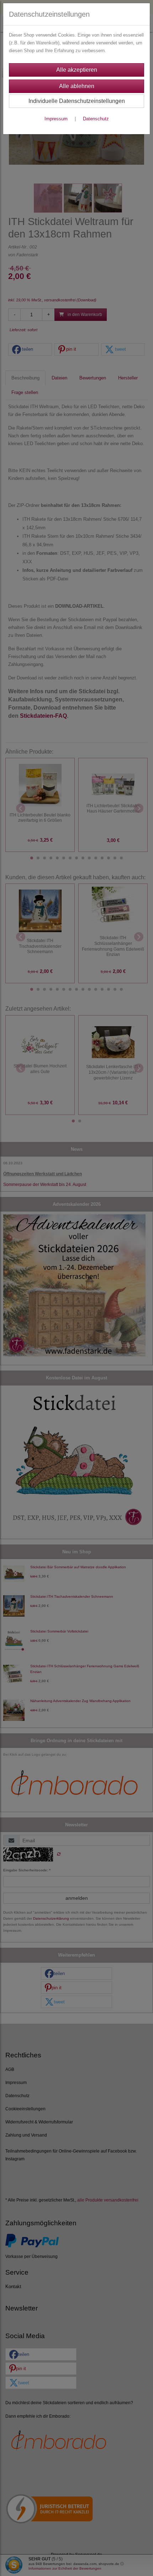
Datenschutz (96, 119)
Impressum (56, 119)
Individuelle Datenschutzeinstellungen (77, 101)
